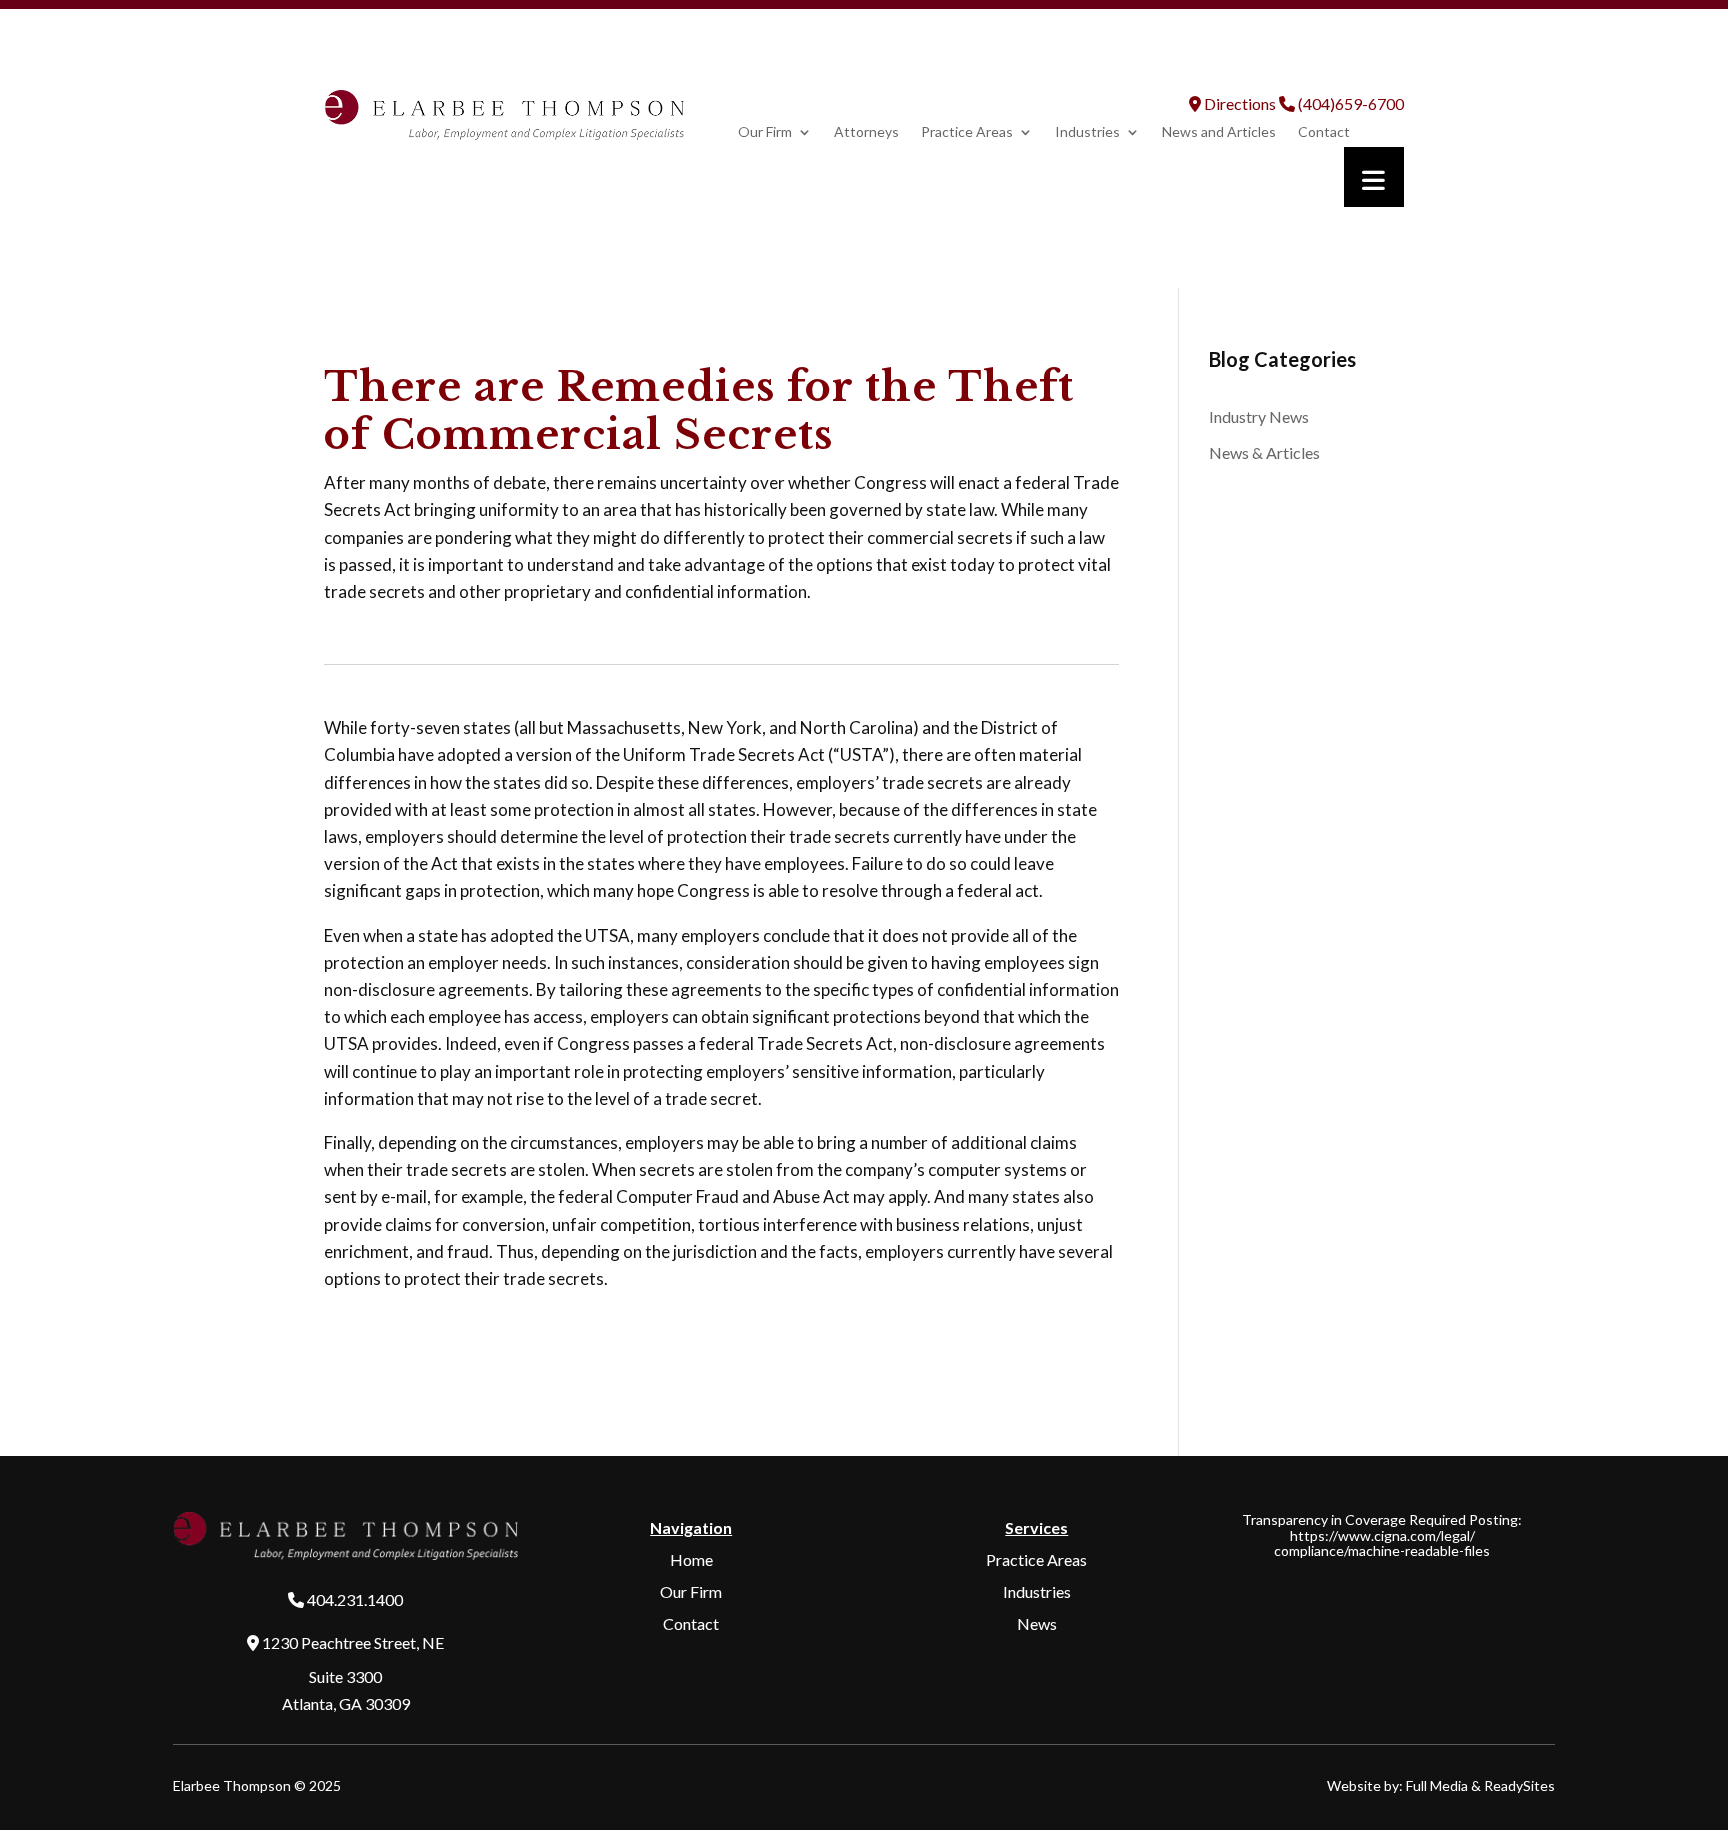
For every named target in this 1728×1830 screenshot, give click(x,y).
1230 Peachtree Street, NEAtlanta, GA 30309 (351, 1672)
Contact (1324, 132)
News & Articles (1264, 452)
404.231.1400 (355, 1599)
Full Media (1437, 1785)
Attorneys (866, 132)
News (1037, 1623)
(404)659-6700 (1349, 103)
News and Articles (1219, 132)
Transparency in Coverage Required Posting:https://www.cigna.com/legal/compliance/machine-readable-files (1382, 1535)
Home (691, 1559)
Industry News (1259, 416)
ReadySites (1519, 1785)
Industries (1087, 132)
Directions (1238, 103)
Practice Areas (967, 132)
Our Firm (765, 132)
